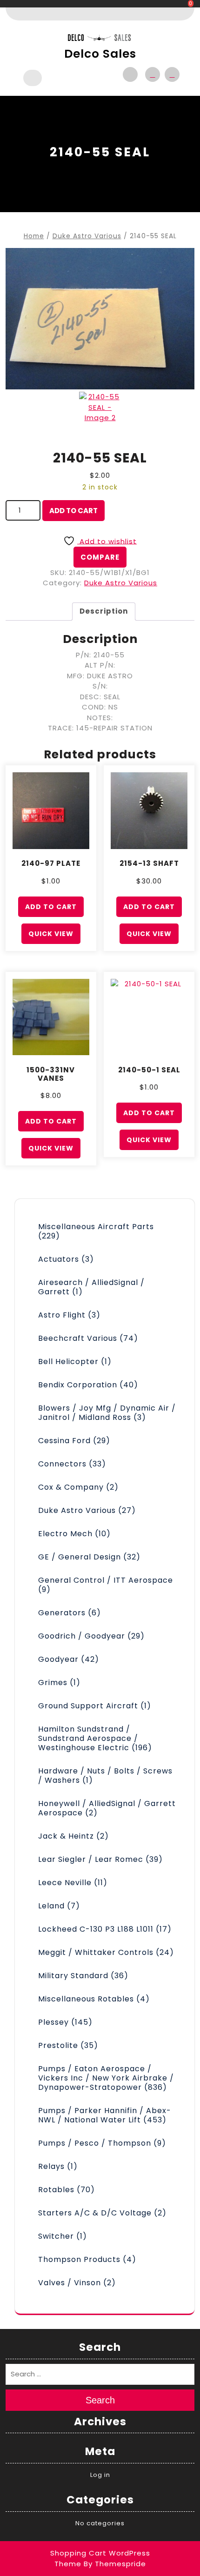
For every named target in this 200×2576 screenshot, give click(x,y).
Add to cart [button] (51, 907)
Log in (100, 2475)
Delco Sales (100, 54)
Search (100, 2400)
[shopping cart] (170, 74)
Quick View (51, 934)
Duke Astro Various (87, 236)
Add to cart (73, 511)
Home (34, 236)
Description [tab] (104, 611)
